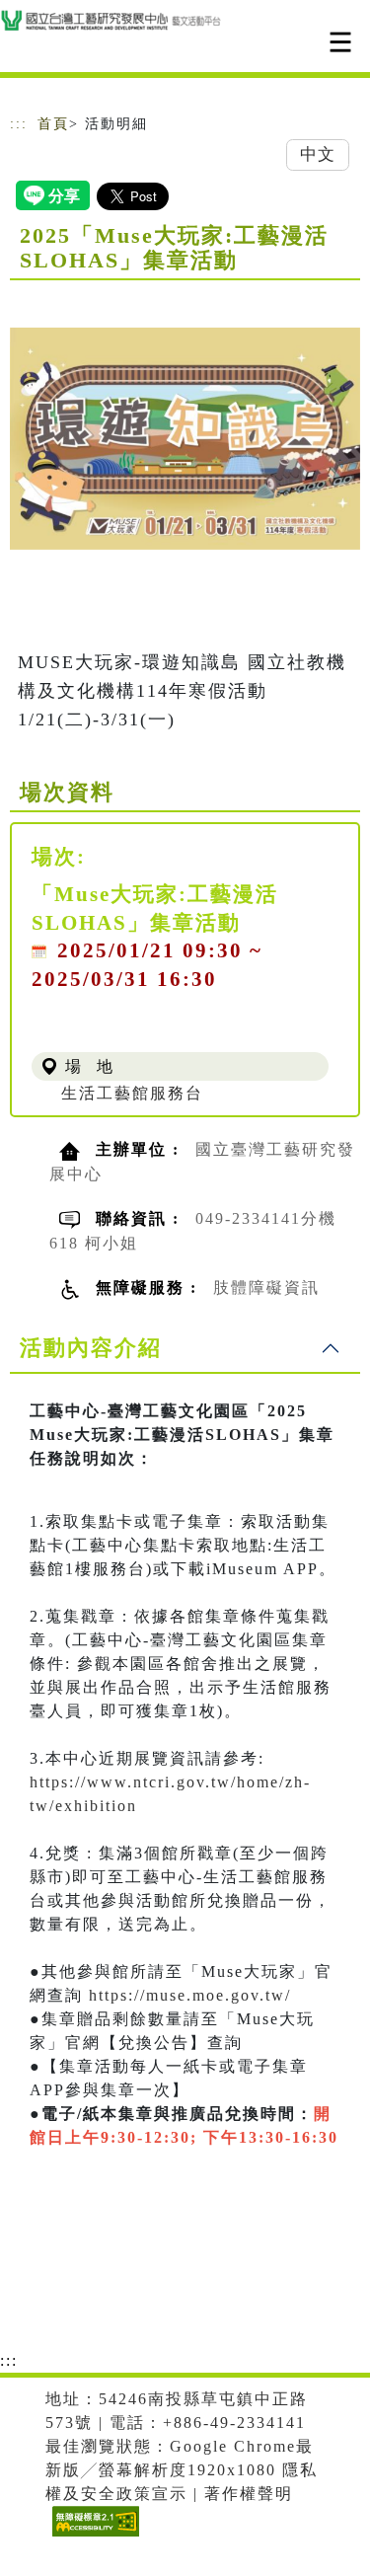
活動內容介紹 (91, 1348)
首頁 (53, 124)
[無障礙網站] (93, 2536)
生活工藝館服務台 (132, 1093)
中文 (318, 154)
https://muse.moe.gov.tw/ (187, 1995)
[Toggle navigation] (340, 42)
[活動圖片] (185, 438)
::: (19, 124)
